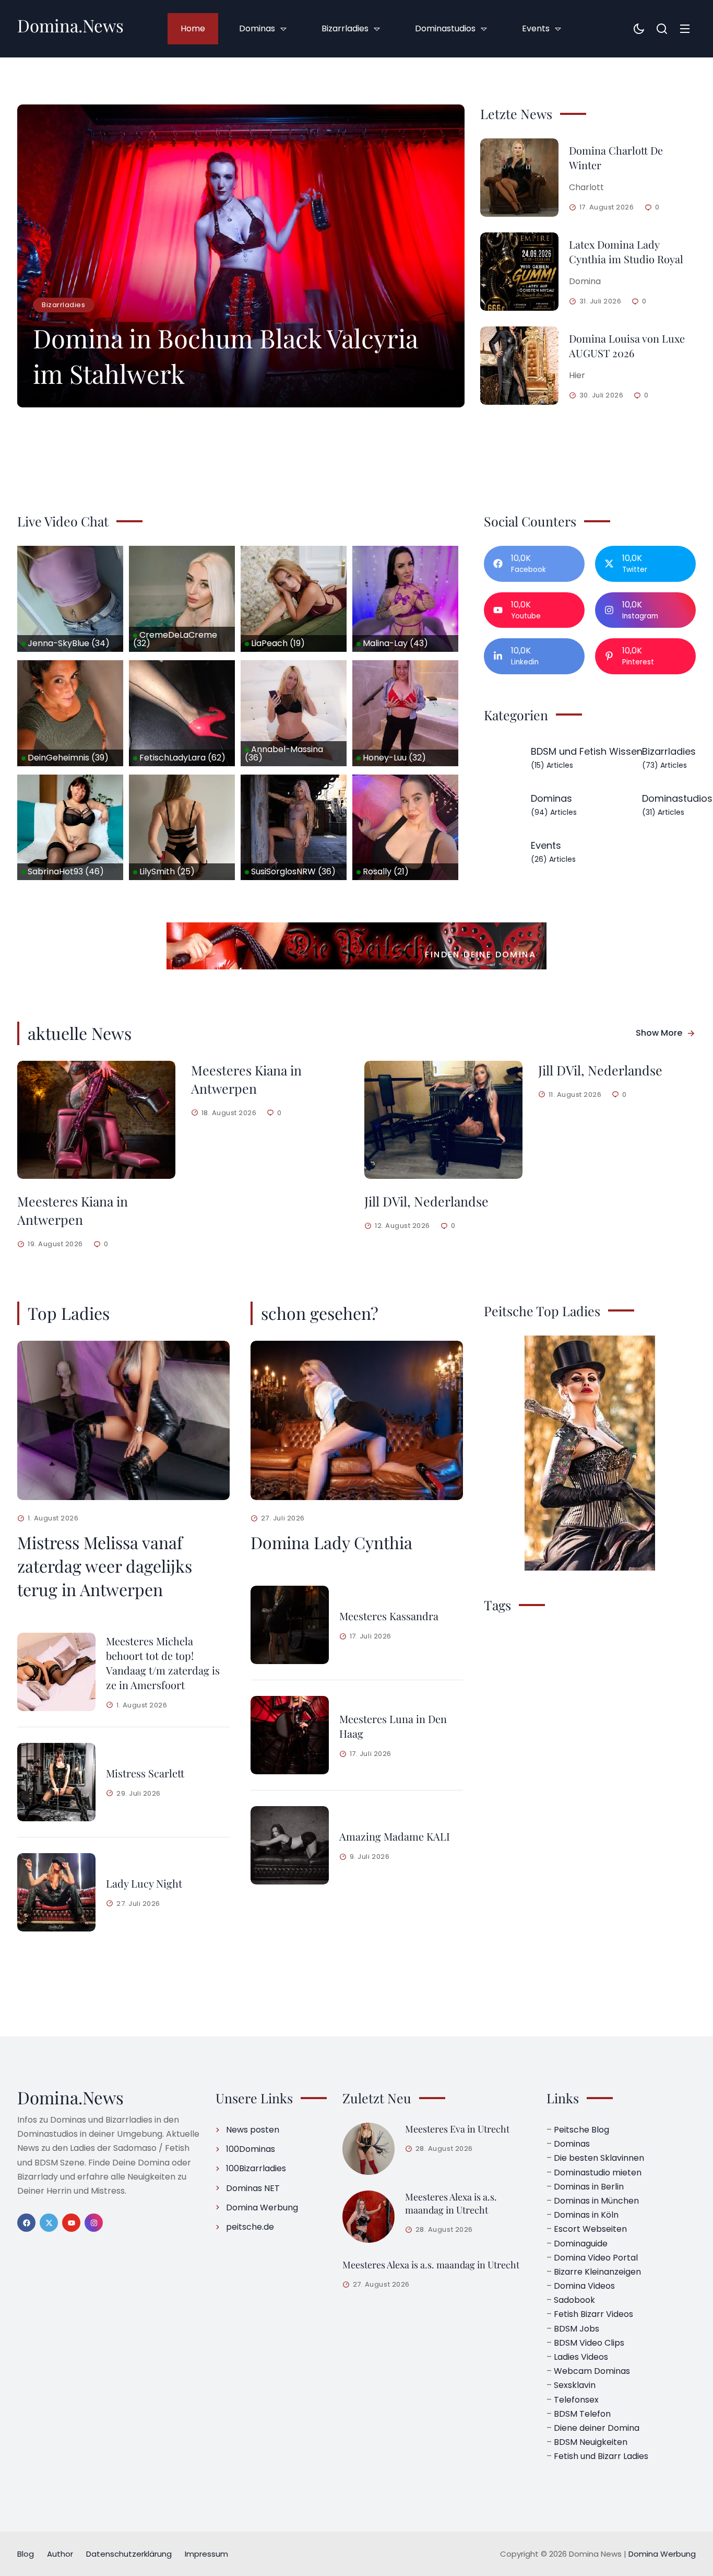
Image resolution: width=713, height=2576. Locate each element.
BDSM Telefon (582, 2414)
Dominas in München (596, 2201)
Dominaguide (581, 2244)
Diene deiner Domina (597, 2428)
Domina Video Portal (596, 2258)
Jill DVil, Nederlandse (426, 1201)
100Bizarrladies (256, 2168)
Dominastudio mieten (598, 2173)
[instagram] (94, 2223)
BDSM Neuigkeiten (591, 2442)
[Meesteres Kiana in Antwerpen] (96, 1120)
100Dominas (251, 2149)
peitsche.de (250, 2227)
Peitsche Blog (581, 2130)
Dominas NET (253, 2188)
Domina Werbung (262, 2208)
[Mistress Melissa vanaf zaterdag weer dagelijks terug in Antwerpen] (123, 1420)
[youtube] (71, 2223)
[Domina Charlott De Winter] (519, 178)
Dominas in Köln (586, 2215)
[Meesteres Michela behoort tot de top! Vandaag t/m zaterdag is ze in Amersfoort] (56, 1672)
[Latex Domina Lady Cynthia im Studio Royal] (519, 272)
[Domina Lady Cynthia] (357, 1420)
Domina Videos (584, 2286)
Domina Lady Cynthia (331, 1542)
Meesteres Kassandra (389, 1616)
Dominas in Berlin (589, 2187)
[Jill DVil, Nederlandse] (443, 1120)
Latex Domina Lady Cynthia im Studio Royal (626, 251)
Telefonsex (576, 2400)
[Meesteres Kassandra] (290, 1625)
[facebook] (26, 2223)
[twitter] (49, 2223)
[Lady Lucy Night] (56, 1892)
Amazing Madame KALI (395, 1836)
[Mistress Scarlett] (56, 1782)
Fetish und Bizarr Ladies (601, 2456)
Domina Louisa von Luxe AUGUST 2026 (627, 346)
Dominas (572, 2144)
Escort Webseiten (590, 2229)
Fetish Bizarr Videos (593, 2314)
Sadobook (574, 2300)
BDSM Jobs (577, 2329)
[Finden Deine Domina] (356, 946)
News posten (253, 2130)
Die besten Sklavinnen (599, 2158)
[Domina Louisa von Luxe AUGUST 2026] (519, 366)
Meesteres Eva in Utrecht (457, 2129)
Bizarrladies (63, 305)
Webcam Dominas (592, 2371)
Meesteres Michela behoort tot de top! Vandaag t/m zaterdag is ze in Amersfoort (163, 1663)
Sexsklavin (575, 2385)
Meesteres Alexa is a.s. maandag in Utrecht (451, 2203)
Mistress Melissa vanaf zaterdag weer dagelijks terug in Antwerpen (105, 1566)
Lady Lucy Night (144, 1883)
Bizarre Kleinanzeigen (597, 2272)
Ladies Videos (581, 2357)
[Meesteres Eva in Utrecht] (369, 2149)
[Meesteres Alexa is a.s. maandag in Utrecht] (369, 2217)
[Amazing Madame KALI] (290, 1845)
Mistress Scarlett (145, 1773)
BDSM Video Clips (589, 2343)
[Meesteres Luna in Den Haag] (290, 1735)
